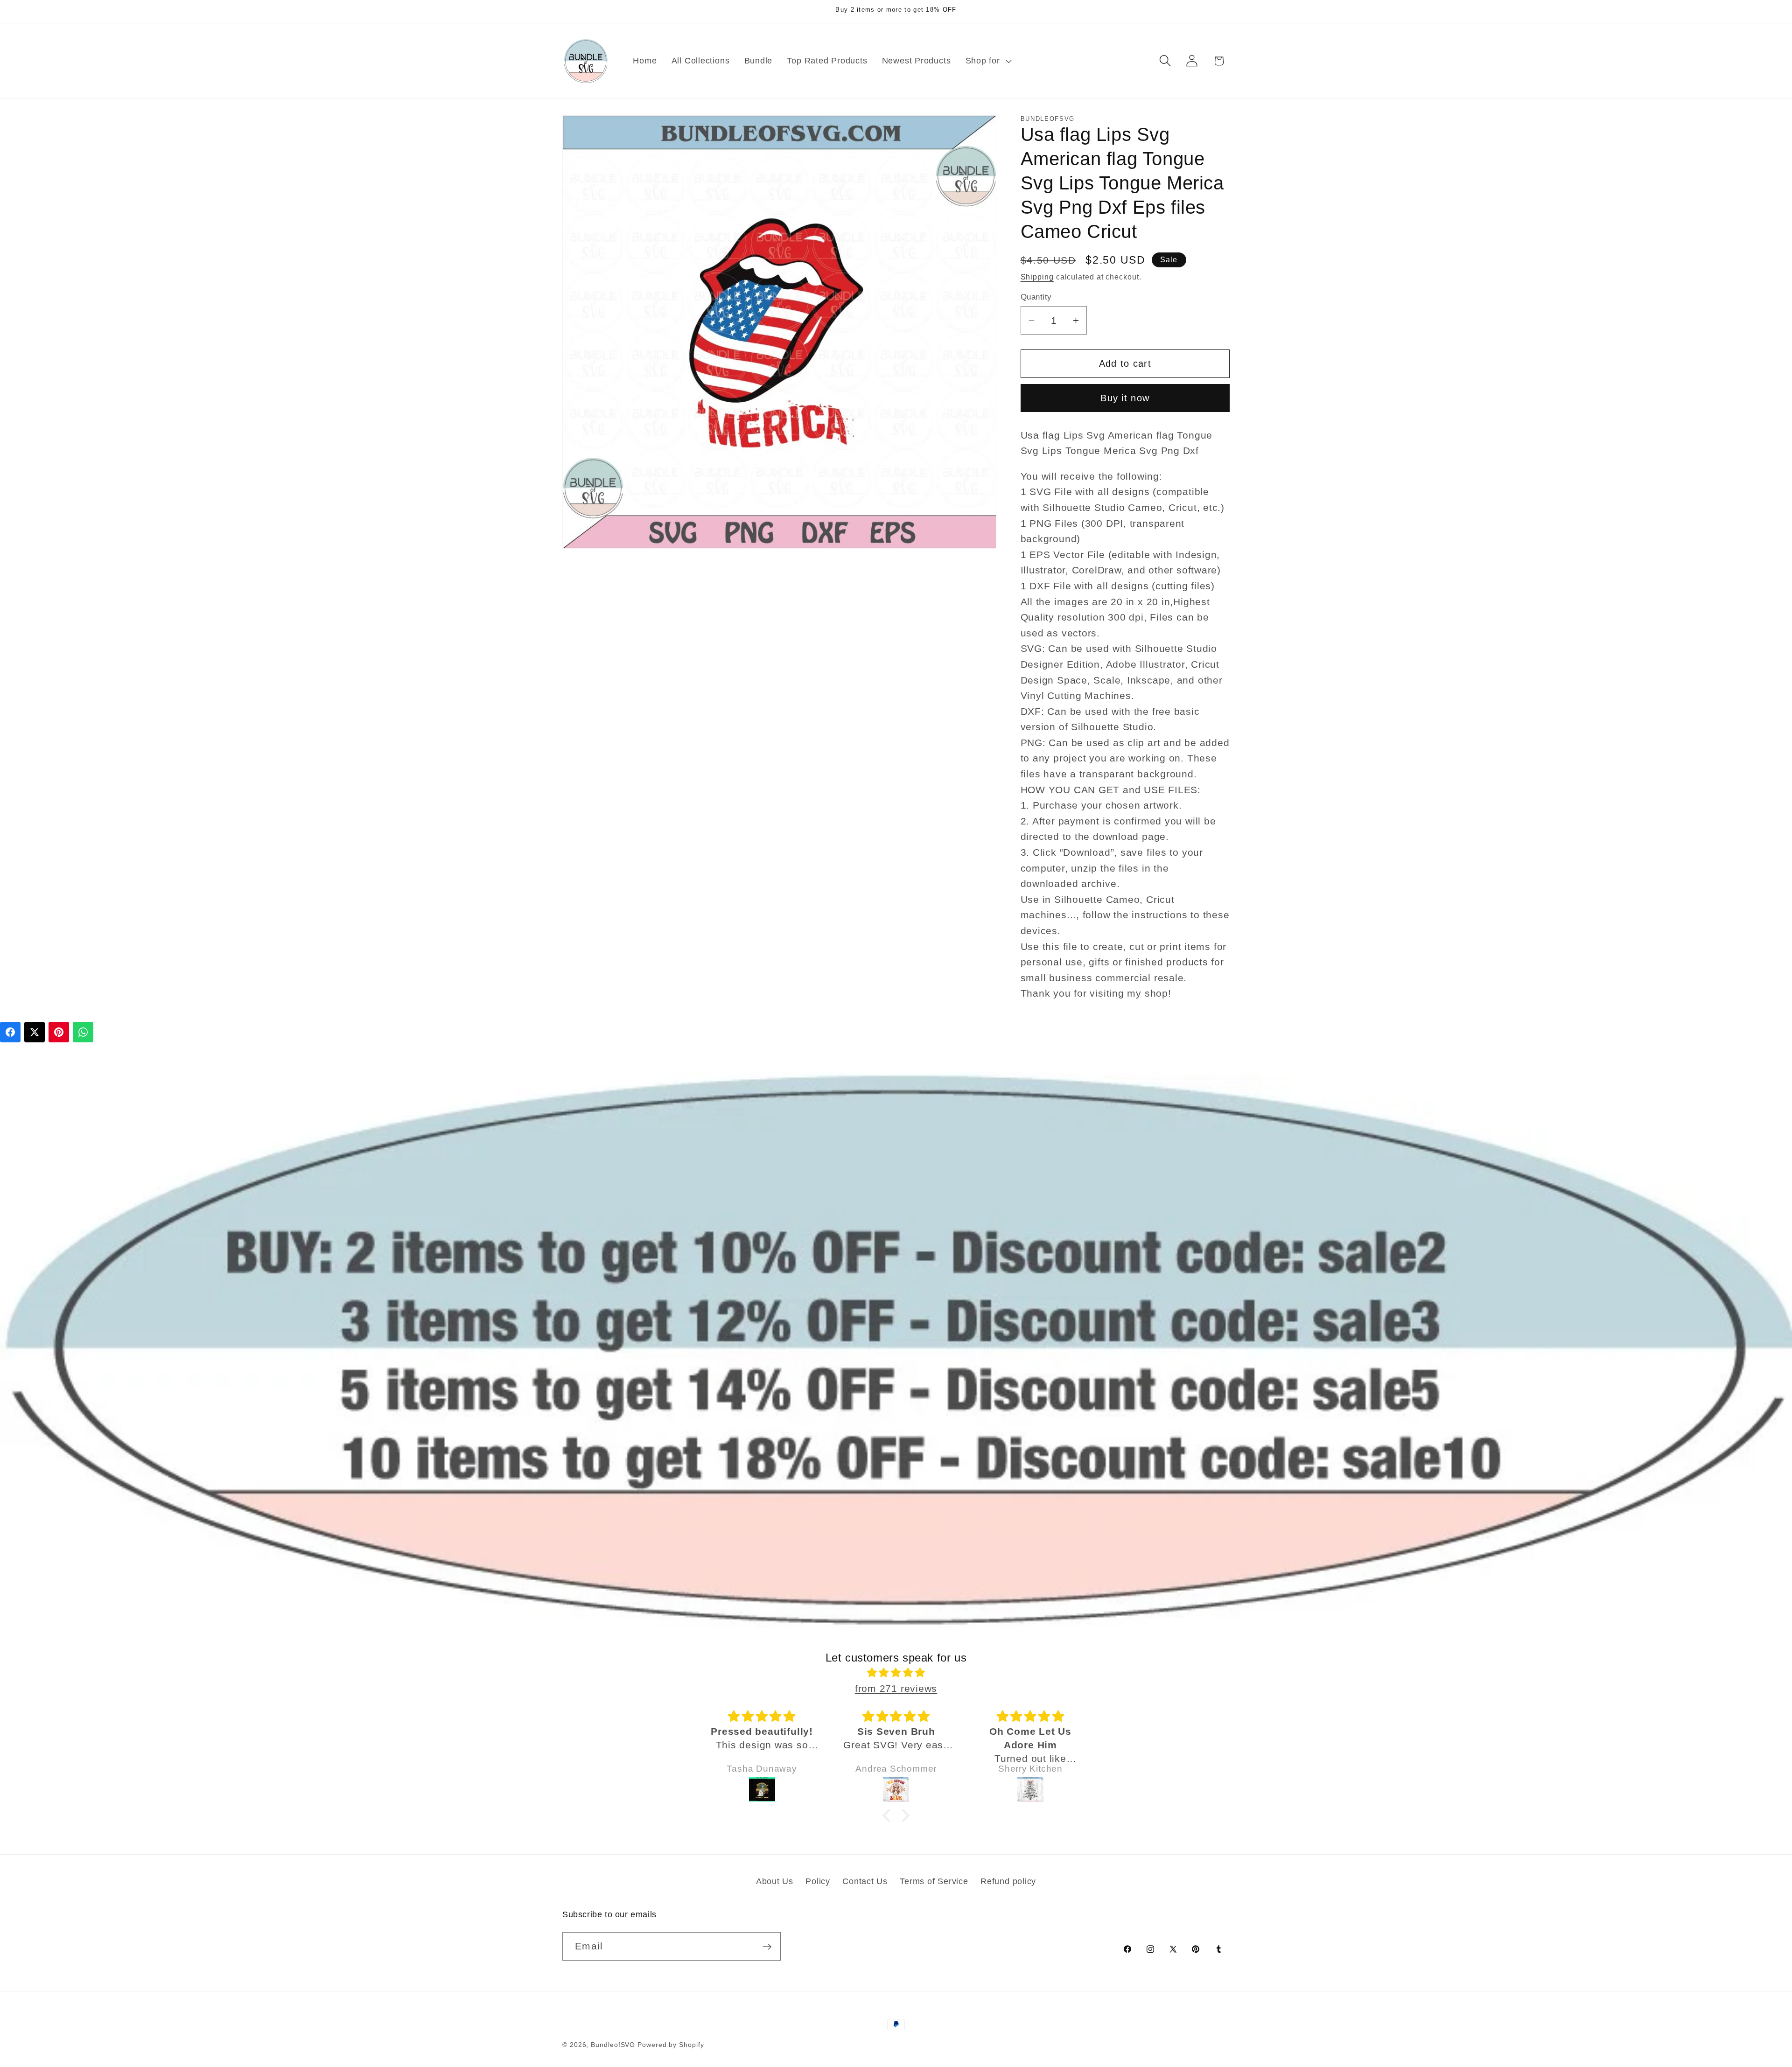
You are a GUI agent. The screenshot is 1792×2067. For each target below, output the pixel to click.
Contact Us (865, 1881)
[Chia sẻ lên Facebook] (10, 1032)
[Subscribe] (767, 1947)
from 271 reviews (896, 1688)
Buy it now (1125, 398)
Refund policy (1008, 1881)
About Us (775, 1881)
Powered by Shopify (671, 2045)
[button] (987, 61)
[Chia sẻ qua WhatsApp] (83, 1032)
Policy (818, 1881)
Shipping (1037, 277)
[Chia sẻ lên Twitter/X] (35, 1032)
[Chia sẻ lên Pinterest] (59, 1032)
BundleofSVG (613, 2045)
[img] (896, 1673)
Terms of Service (934, 1881)
